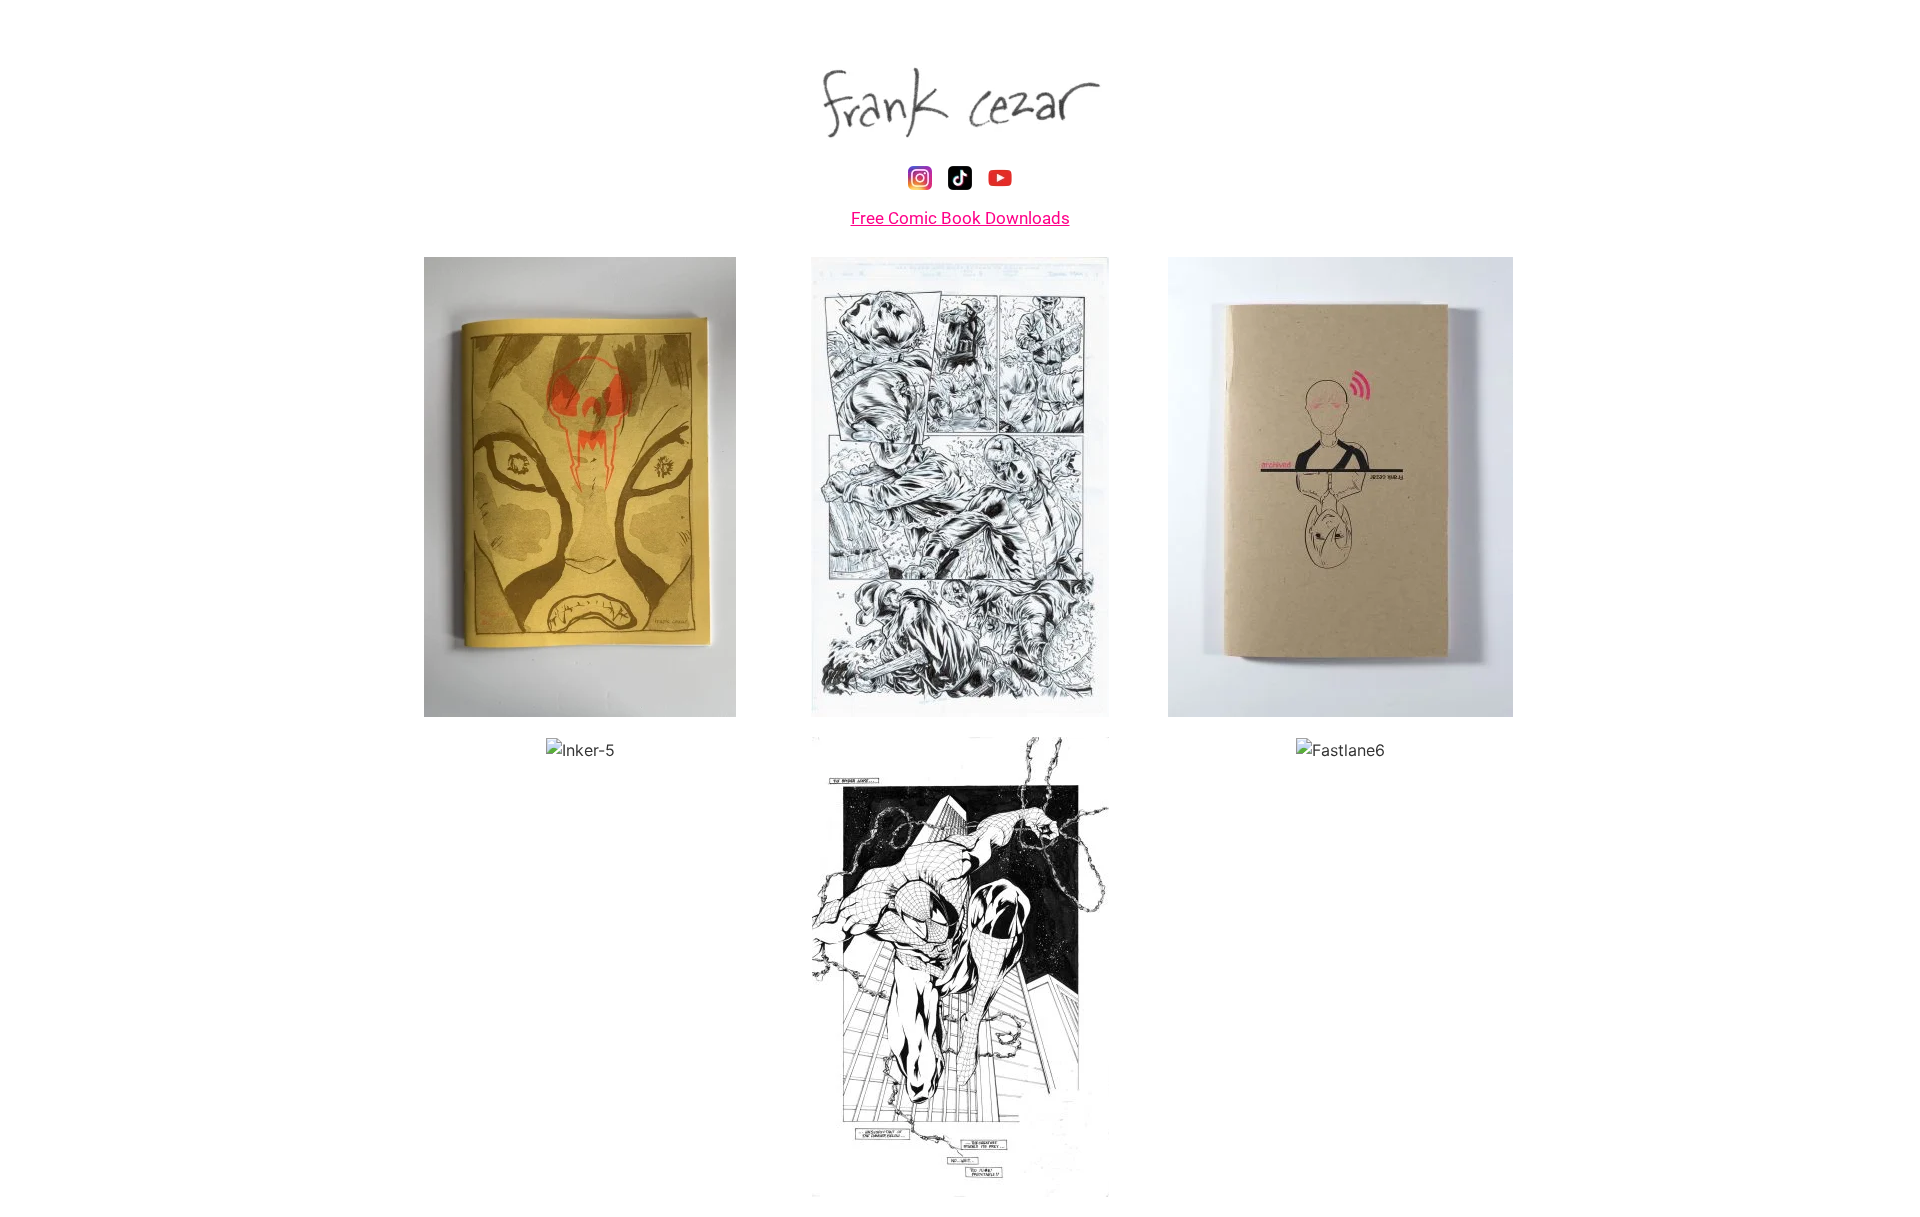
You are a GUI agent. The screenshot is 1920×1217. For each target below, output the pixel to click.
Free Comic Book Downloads (960, 218)
